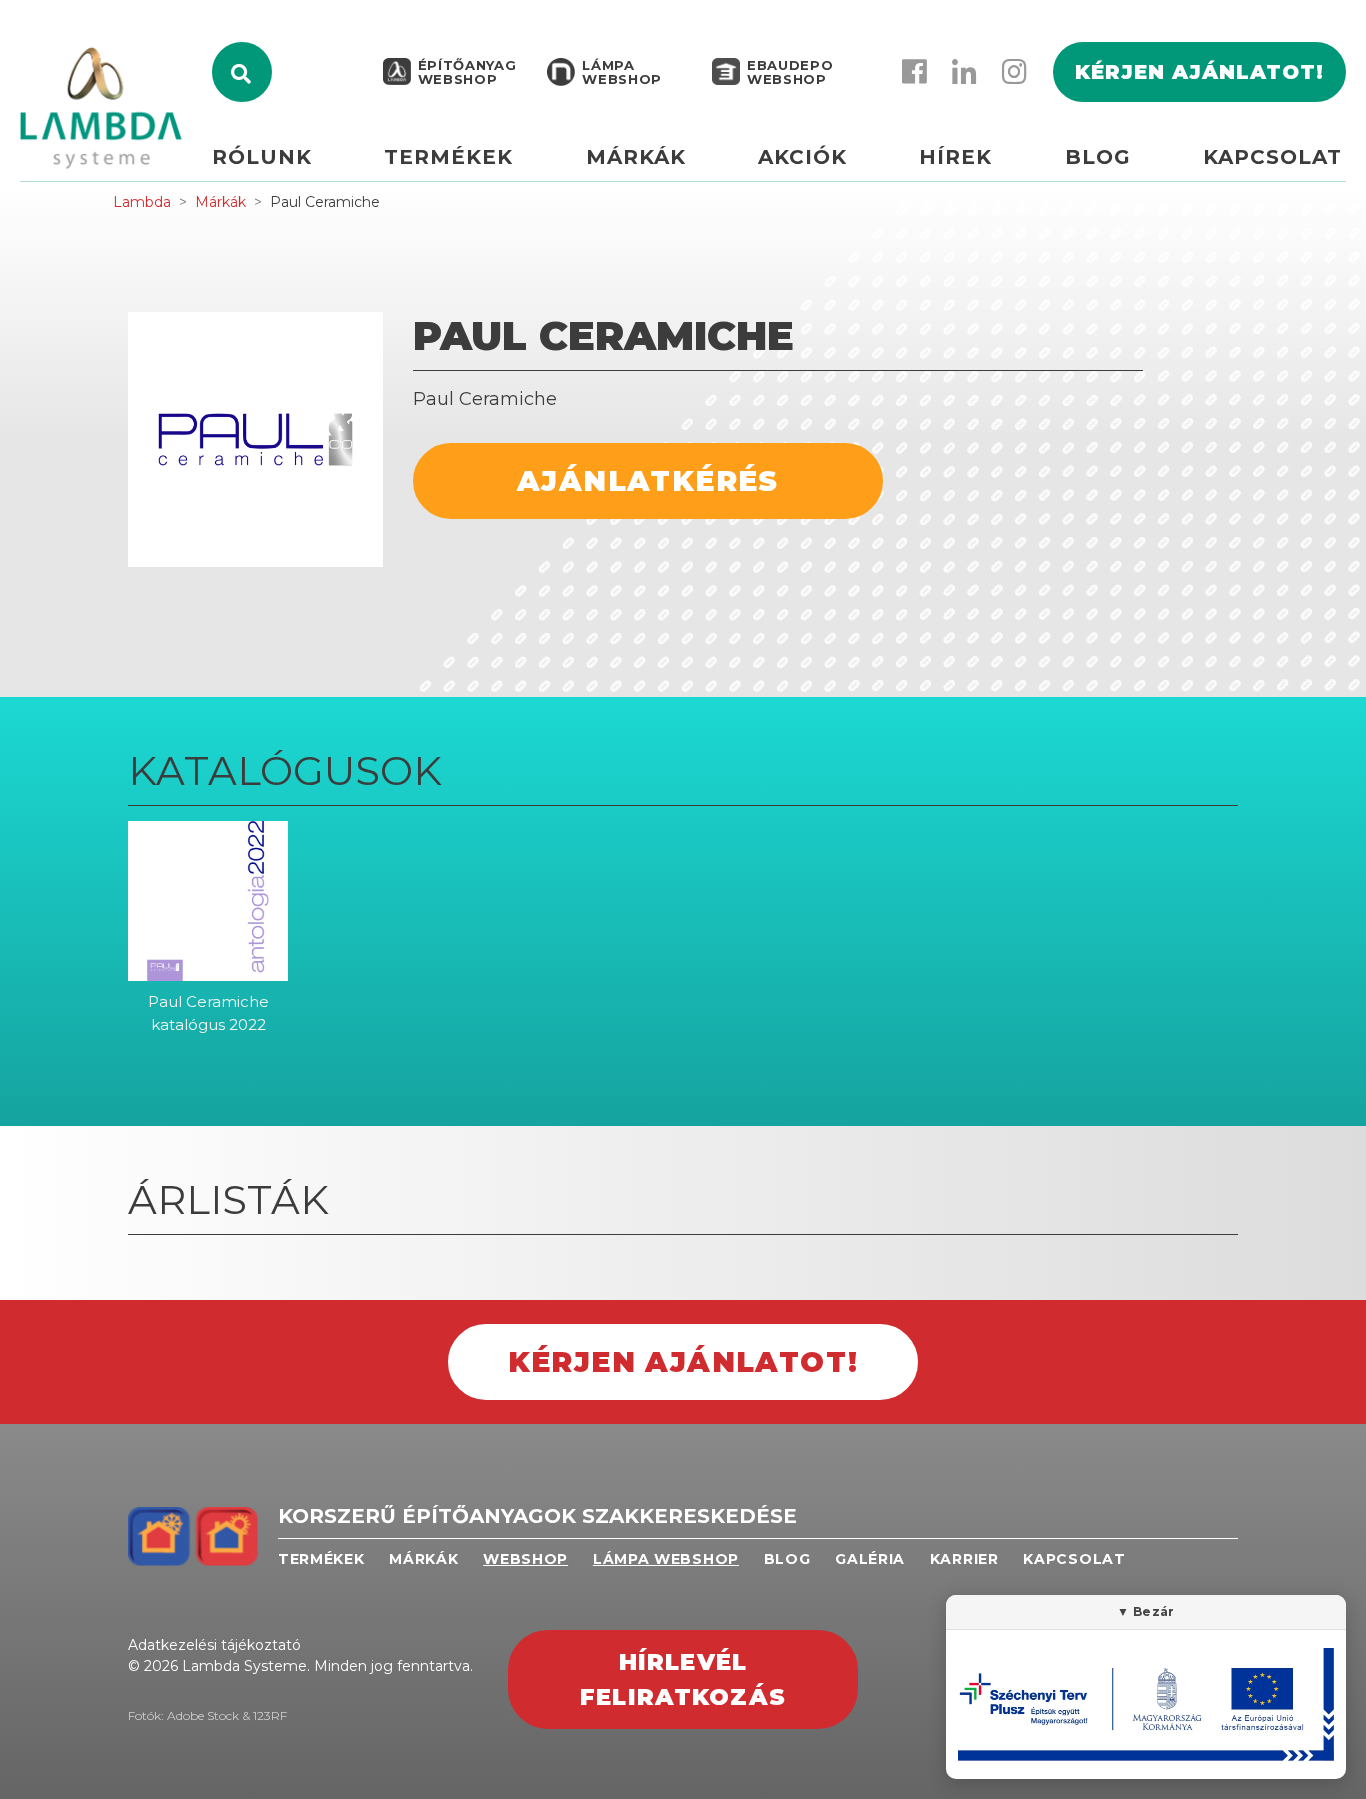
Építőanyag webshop (467, 72)
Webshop (525, 1559)
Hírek (955, 157)
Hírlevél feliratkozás (683, 1679)
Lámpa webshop (622, 72)
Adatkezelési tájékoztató (214, 1645)
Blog (1098, 157)
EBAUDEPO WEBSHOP (790, 72)
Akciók (802, 157)
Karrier (964, 1559)
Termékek (448, 157)
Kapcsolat (1272, 157)
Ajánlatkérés (648, 481)
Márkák (636, 157)
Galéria (870, 1559)
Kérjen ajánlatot (1345, 157)
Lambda (142, 202)
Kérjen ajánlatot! (1199, 72)
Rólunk (262, 157)
